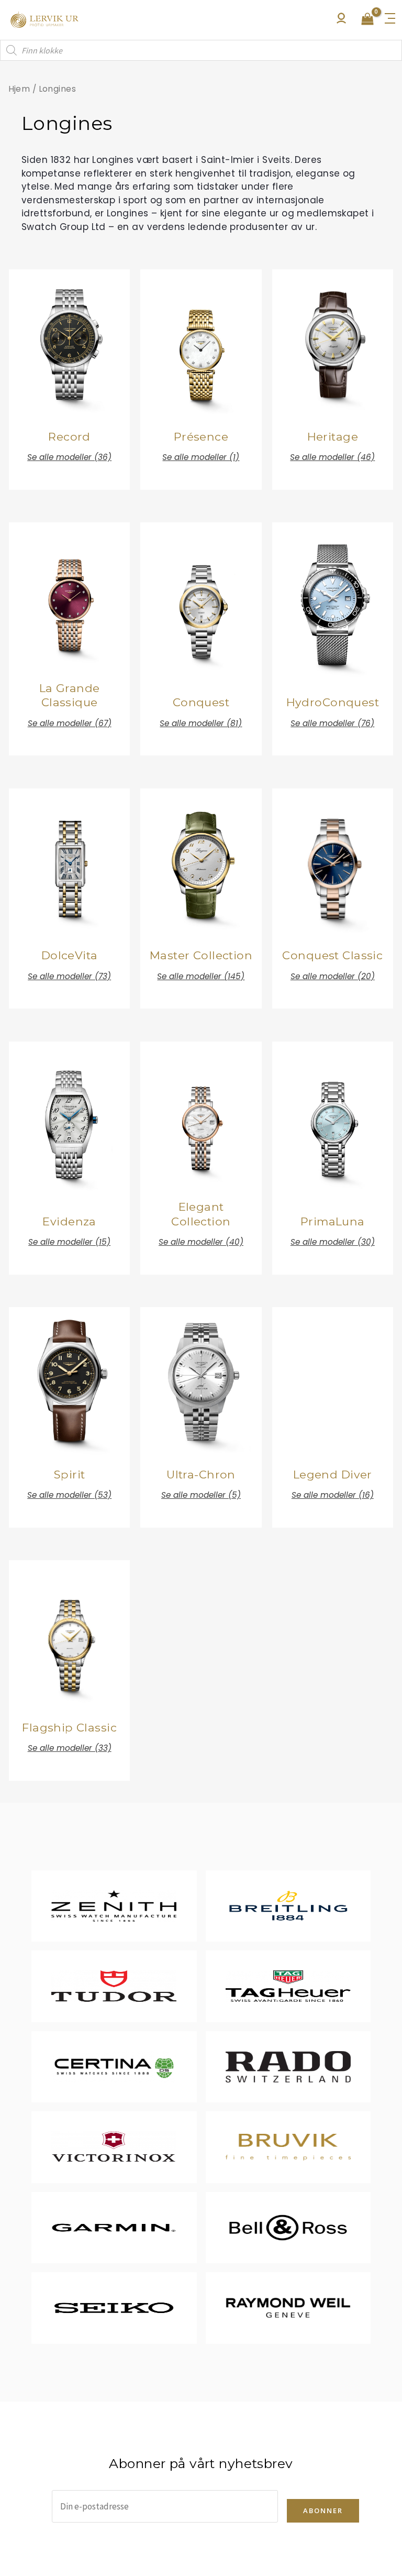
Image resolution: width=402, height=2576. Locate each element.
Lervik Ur (44, 20)
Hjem (19, 89)
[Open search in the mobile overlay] (201, 50)
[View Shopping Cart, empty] (367, 20)
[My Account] (341, 21)
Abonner (323, 2511)
